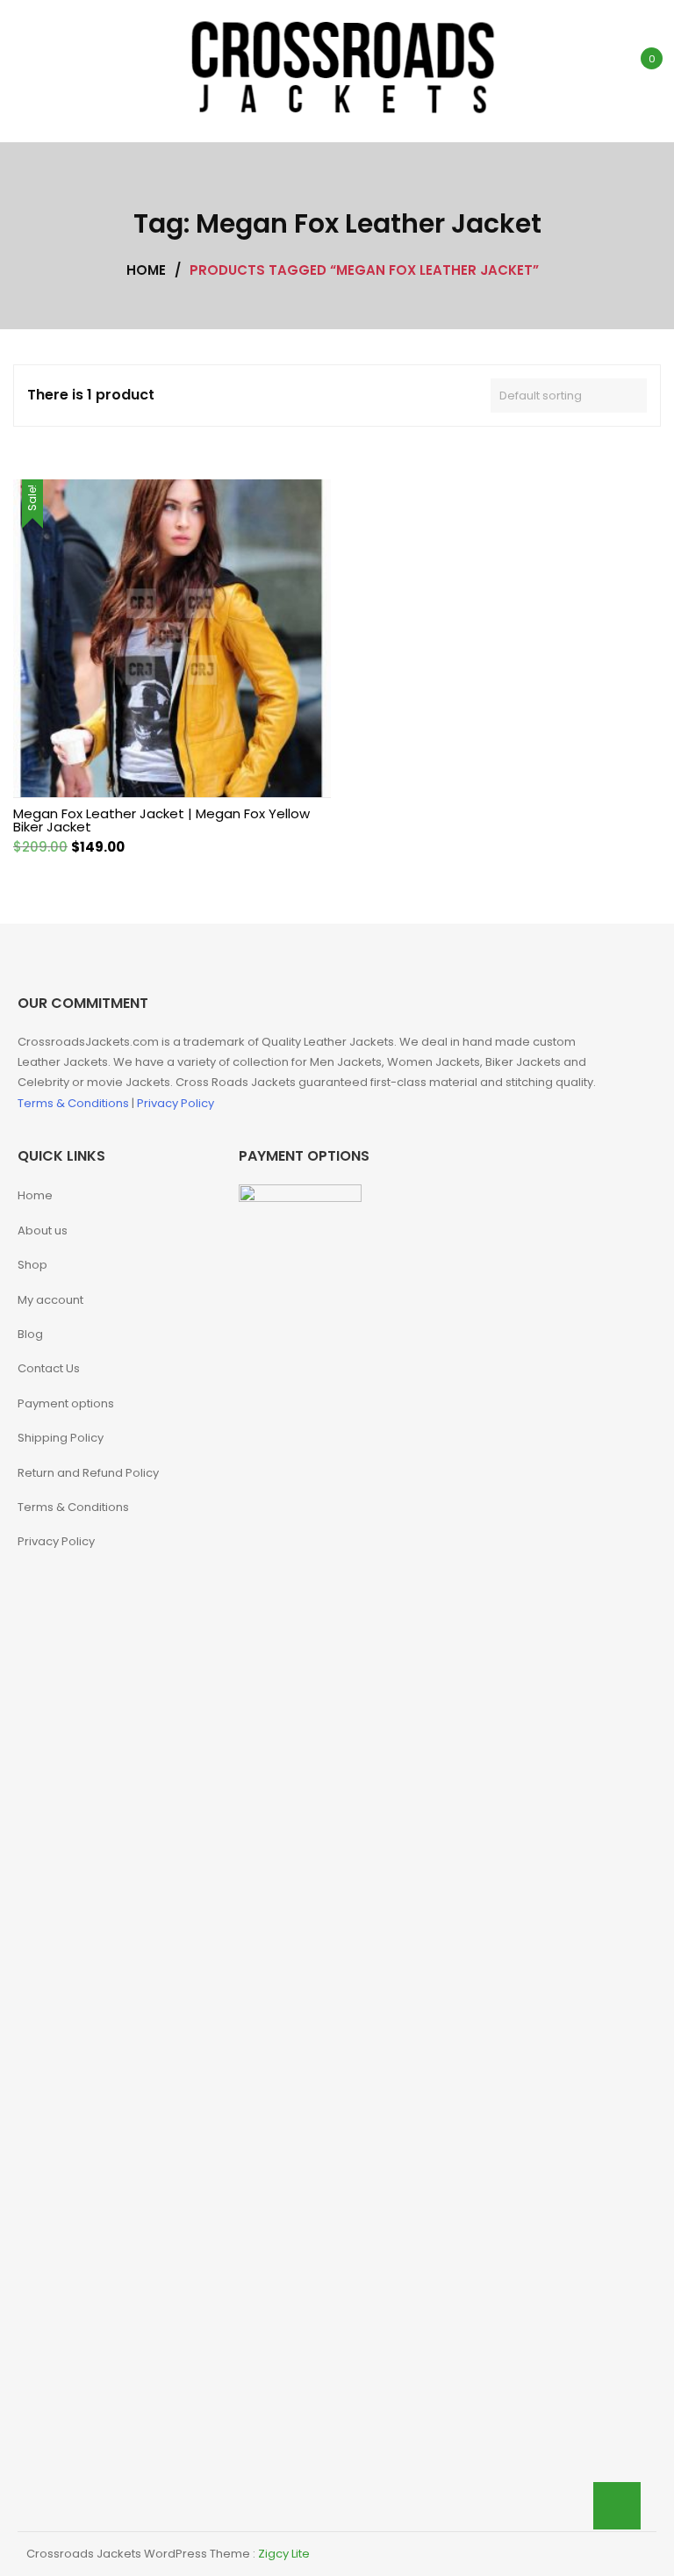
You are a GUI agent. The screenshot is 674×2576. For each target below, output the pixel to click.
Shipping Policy (61, 1438)
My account (50, 1300)
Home (35, 1195)
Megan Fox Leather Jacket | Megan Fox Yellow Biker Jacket (161, 820)
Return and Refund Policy (88, 1473)
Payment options (66, 1403)
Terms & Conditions (75, 1103)
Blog (30, 1334)
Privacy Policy (176, 1103)
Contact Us (49, 1368)
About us (43, 1230)
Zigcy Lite (284, 2554)
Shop (32, 1265)
